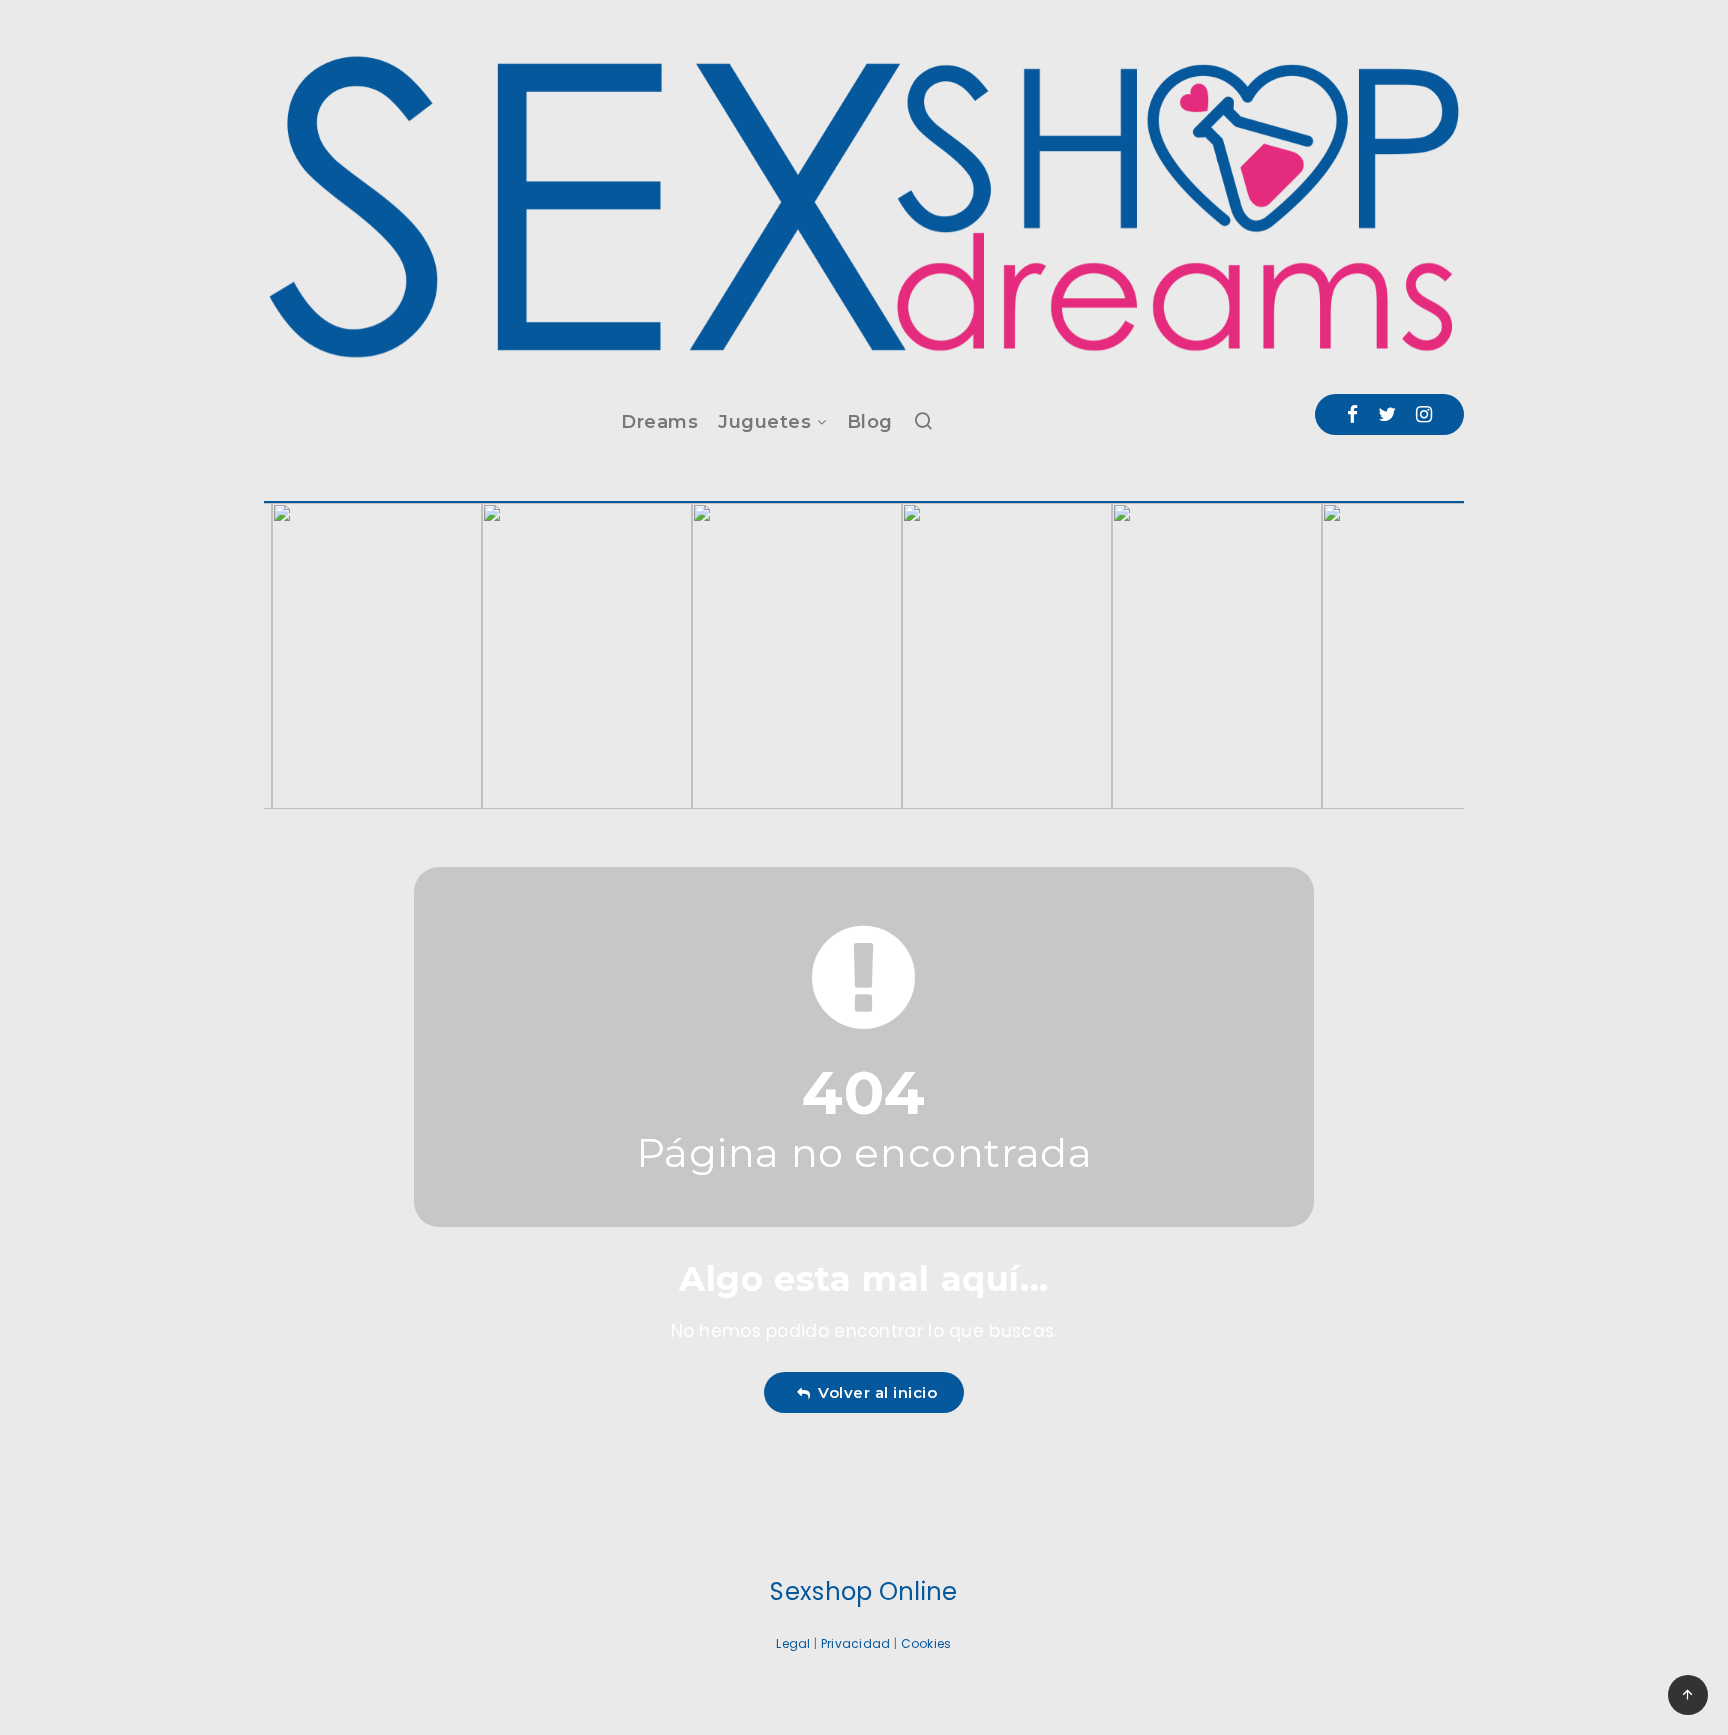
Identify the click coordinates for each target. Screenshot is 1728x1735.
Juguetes (764, 422)
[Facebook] (1352, 414)
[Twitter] (1387, 414)
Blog (870, 422)
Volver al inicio (873, 1392)
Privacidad (856, 1643)
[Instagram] (1424, 414)
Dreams (659, 422)
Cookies (926, 1643)
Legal (793, 1643)
